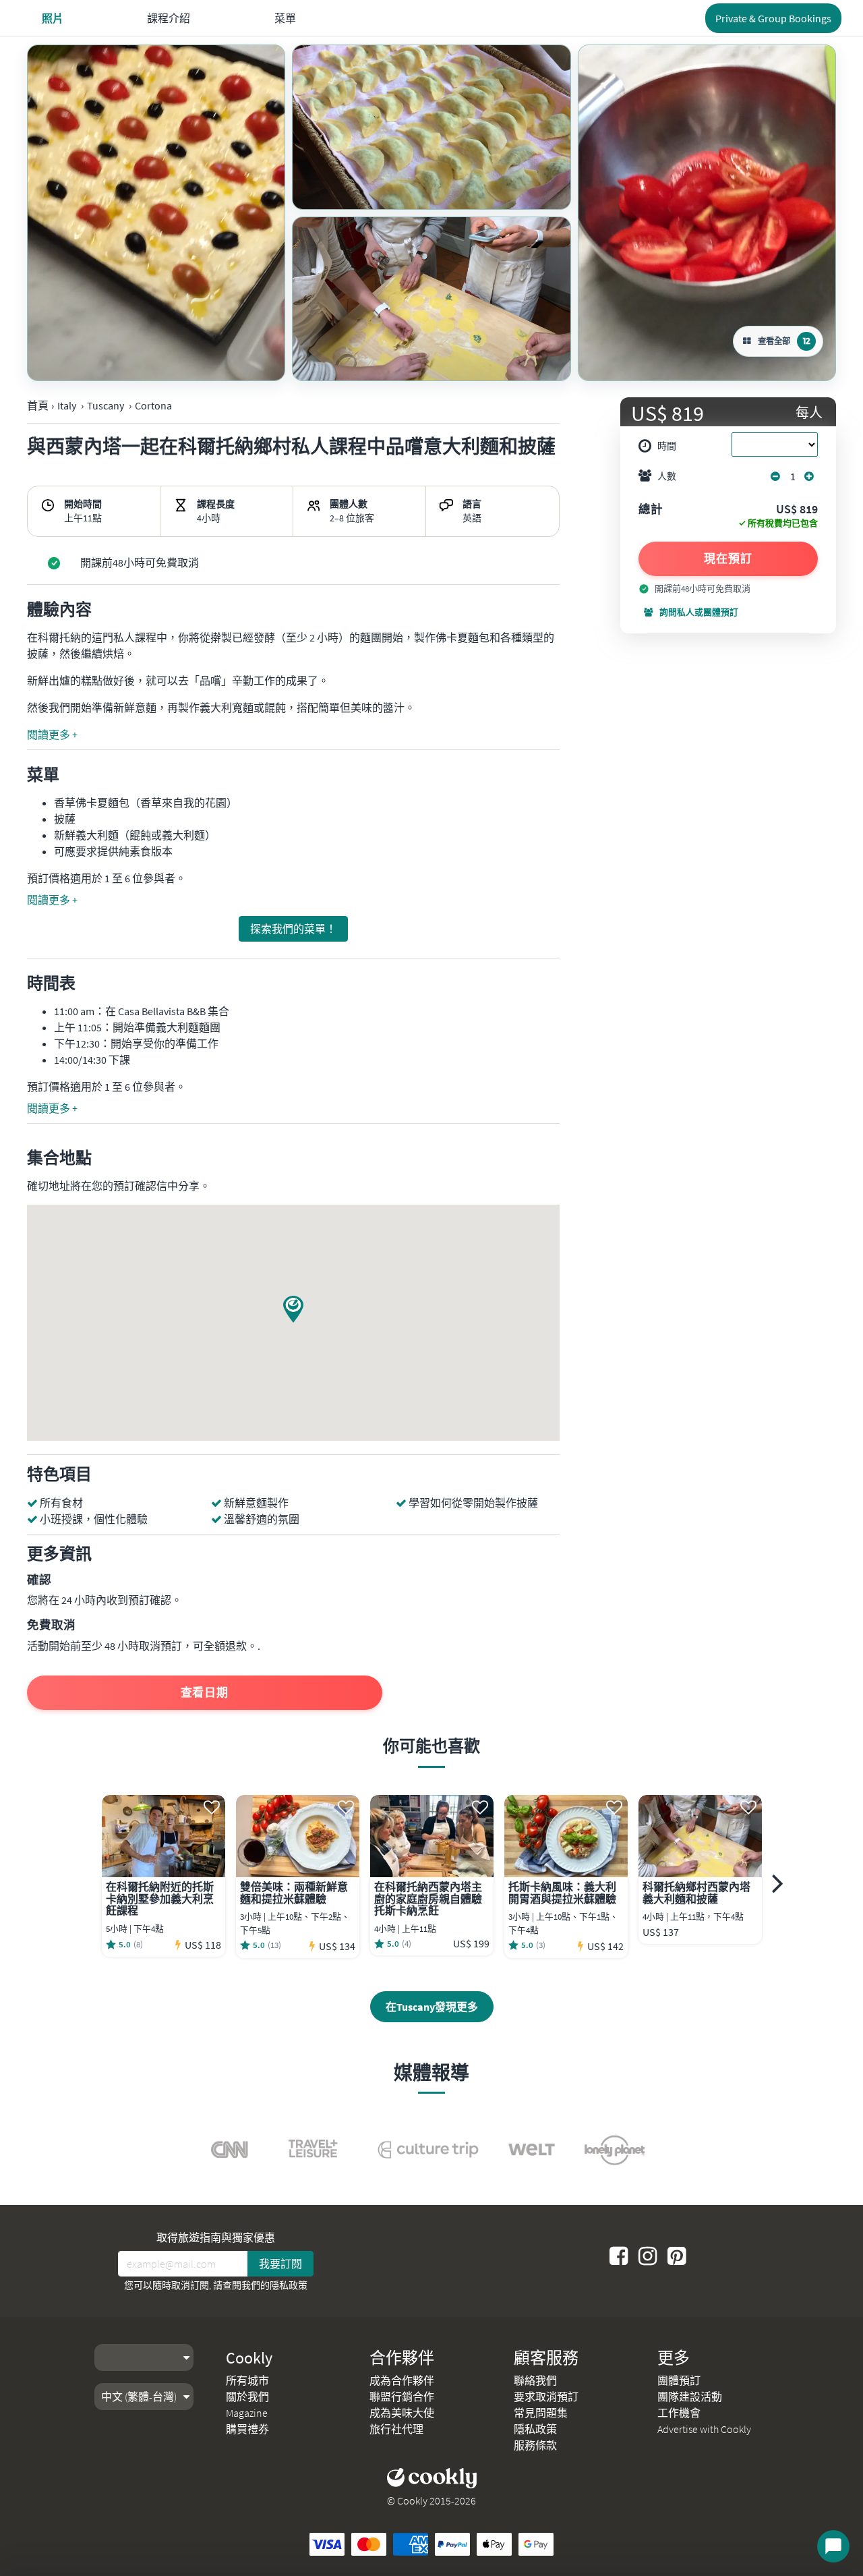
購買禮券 (247, 2429)
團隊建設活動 (690, 2397)
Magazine (247, 2413)
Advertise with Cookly (704, 2429)
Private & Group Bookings (773, 18)
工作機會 (679, 2413)
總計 (651, 510)
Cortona (153, 405)
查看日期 (205, 1692)
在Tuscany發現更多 (432, 2007)
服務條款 (535, 2445)
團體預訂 (679, 2380)
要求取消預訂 (546, 2397)
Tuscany (106, 405)
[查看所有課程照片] (156, 213)
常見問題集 (541, 2413)
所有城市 (247, 2380)
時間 (667, 446)
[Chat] (833, 2546)
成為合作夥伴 (402, 2380)
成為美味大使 (402, 2413)
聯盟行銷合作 (402, 2397)
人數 (667, 476)
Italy (67, 405)
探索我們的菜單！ (293, 929)
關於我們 (247, 2397)
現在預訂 (728, 559)
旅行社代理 (396, 2429)
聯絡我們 (535, 2380)
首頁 (38, 405)
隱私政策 (289, 2285)
